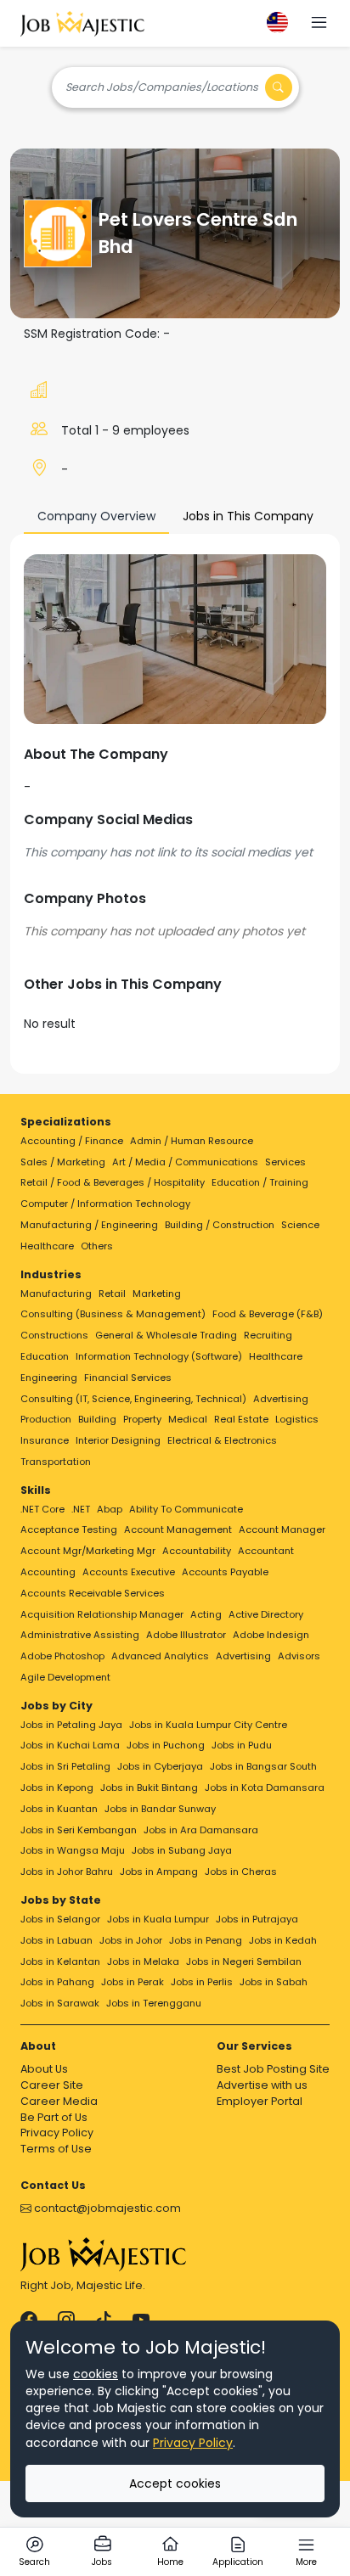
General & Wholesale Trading (166, 1335)
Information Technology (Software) (159, 1356)
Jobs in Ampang (159, 1872)
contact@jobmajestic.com (106, 2208)
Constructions (54, 1335)
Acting (206, 1614)
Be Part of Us (54, 2117)
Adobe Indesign (271, 1635)
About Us (44, 2069)
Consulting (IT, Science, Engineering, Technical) (133, 1399)
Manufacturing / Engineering (89, 1225)
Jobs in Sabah (274, 1982)
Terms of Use (56, 2149)
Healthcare (47, 1246)
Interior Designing (118, 1440)
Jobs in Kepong (57, 1787)
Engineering (49, 1378)
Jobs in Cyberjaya (160, 1766)
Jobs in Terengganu (154, 2003)
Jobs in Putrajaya (257, 1919)
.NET (81, 1509)
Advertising (281, 1399)
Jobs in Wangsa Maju (73, 1850)
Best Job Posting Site (273, 2069)
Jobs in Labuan (56, 1940)
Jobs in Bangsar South (263, 1766)
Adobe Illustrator (186, 1635)
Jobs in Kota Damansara (265, 1787)
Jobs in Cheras (241, 1872)
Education (45, 1356)
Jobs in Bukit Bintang (149, 1787)
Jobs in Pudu (242, 1745)
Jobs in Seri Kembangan (79, 1830)
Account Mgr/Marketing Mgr (88, 1551)
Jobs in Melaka (143, 1961)
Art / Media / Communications (185, 1162)
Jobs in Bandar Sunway (160, 1809)
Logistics (297, 1419)
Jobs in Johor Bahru (67, 1872)
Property (142, 1419)
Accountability (197, 1551)
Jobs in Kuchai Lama (70, 1745)
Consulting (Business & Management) (113, 1314)
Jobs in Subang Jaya (182, 1850)
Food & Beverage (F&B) (268, 1314)
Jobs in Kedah (283, 1940)
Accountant (266, 1551)
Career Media (59, 2101)
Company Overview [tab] (96, 516)
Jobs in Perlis (202, 1982)
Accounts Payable (225, 1572)
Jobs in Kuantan (59, 1809)
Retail (112, 1294)
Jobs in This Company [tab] (248, 516)
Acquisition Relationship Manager (102, 1614)
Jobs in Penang (206, 1940)
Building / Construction (220, 1225)
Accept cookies (175, 2483)
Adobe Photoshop (62, 1656)
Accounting (48, 1572)
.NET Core (42, 1509)
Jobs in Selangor (60, 1919)
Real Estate (241, 1419)
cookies (96, 2374)
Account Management (178, 1529)
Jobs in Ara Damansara (201, 1830)
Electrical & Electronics (222, 1440)
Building (97, 1419)
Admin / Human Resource (192, 1141)
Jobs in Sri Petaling (65, 1766)
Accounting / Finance (72, 1141)
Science (300, 1225)
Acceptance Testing (69, 1529)
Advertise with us (262, 2085)
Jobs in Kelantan (60, 1961)
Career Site (52, 2085)
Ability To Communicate (186, 1509)
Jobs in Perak (133, 1982)
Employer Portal (260, 2101)
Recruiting (268, 1335)
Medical (188, 1419)
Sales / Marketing (63, 1162)
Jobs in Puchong (166, 1745)
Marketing (157, 1294)
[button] (319, 24)
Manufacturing (56, 1294)
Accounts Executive (129, 1572)
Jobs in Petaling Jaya (71, 1725)
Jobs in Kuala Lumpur (158, 1919)
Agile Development (65, 1677)
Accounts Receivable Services (93, 1593)
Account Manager (282, 1529)
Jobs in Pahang (57, 1982)
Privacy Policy (57, 2133)
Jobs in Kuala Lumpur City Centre (208, 1725)
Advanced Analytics (160, 1656)
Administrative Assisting (80, 1635)
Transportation (56, 1462)
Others (97, 1246)
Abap (110, 1509)
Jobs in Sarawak (60, 2003)
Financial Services (128, 1378)
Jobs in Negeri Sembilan (244, 1961)
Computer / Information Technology (105, 1204)
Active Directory (266, 1614)
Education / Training (260, 1182)
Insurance (45, 1440)
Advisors (299, 1656)
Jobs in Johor (131, 1940)
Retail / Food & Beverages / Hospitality (113, 1182)
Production (46, 1419)
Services (285, 1162)
